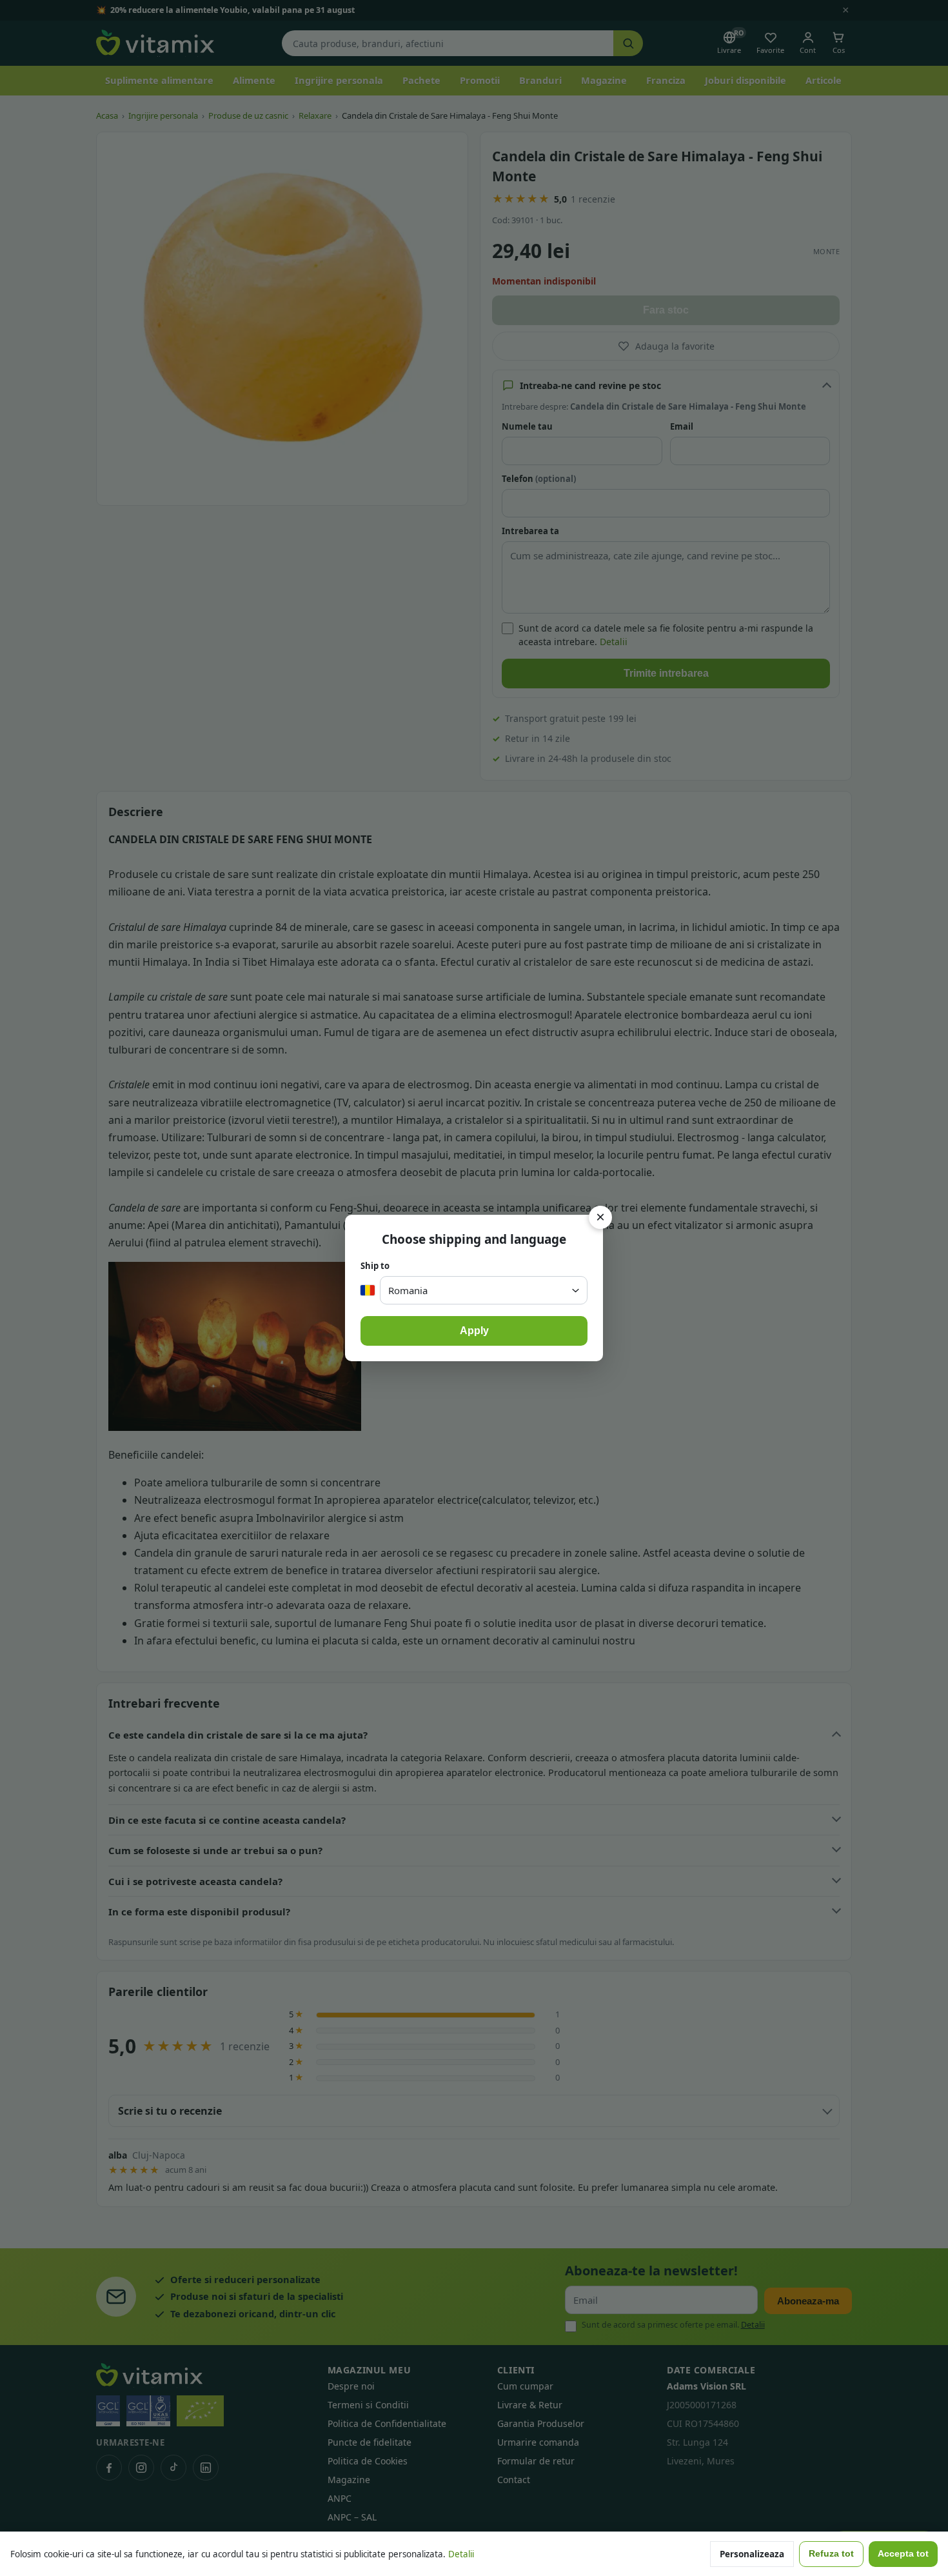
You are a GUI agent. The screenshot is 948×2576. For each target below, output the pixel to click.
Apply (474, 1331)
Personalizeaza (752, 2554)
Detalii (461, 2554)
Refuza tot (831, 2554)
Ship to (375, 1266)
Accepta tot (903, 2554)
